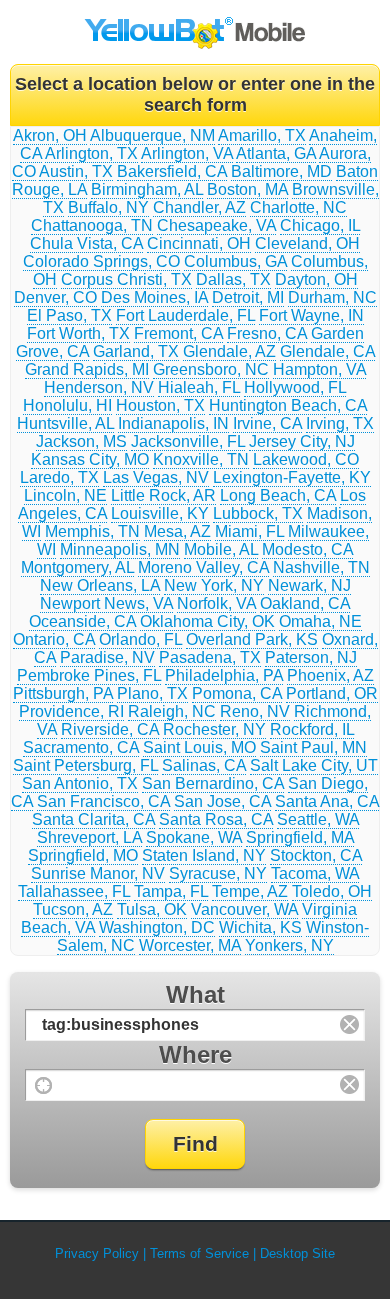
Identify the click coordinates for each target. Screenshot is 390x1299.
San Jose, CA (222, 801)
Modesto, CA (307, 549)
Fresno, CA (267, 333)
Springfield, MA (300, 837)
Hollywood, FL (295, 387)
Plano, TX (152, 693)
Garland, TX (136, 351)
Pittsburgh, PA (63, 693)
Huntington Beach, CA (288, 405)
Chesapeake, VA (216, 225)
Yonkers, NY (289, 945)
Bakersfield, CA (172, 171)
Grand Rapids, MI (87, 369)
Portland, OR (332, 693)
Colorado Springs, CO (101, 261)
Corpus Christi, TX (126, 279)
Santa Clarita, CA (93, 819)
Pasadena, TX (210, 657)
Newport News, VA (106, 603)
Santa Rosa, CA (216, 819)
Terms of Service (199, 1253)
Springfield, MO (83, 855)
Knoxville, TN (201, 459)
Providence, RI (71, 711)
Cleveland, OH (307, 243)
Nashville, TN (321, 567)
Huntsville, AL (65, 423)
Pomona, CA (237, 693)
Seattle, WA (318, 819)
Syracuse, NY (218, 873)
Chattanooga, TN (92, 225)
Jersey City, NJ (302, 441)
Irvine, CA (267, 423)
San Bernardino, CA (213, 783)
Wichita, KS (260, 927)
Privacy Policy (97, 1253)
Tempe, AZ (250, 891)
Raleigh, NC (172, 711)
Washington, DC (157, 927)
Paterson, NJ (311, 657)
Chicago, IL (320, 225)
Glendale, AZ (229, 351)
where (195, 1054)
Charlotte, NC (298, 207)
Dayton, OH (316, 279)
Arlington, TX (91, 153)
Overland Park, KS (252, 639)
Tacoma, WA (315, 873)
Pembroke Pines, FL (89, 675)
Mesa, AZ (177, 531)
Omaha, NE (320, 621)
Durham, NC (332, 297)
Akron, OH (50, 135)
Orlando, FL (140, 639)
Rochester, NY (214, 729)
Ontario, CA (54, 639)
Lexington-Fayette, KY (292, 477)
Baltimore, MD (281, 171)
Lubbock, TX (258, 513)
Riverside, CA (110, 729)
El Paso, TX (69, 315)
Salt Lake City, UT (314, 765)
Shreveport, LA (89, 837)
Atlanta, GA (276, 153)
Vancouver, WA (244, 909)
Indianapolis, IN (173, 423)
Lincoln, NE (65, 495)
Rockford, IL (312, 729)
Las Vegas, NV (156, 477)
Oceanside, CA (82, 621)
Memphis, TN (92, 531)
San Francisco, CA (103, 801)
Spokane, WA (194, 837)
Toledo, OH (332, 891)
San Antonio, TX (80, 783)
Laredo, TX (59, 477)
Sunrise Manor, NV (98, 873)
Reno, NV (255, 711)
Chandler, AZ (199, 207)
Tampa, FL (171, 891)
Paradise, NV (107, 657)
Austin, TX (76, 171)
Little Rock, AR (163, 495)
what (195, 994)
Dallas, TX (233, 279)
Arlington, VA (187, 153)
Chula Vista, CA (86, 243)
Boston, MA (247, 189)
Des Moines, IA (154, 297)
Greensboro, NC (211, 369)
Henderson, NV (99, 387)
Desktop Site (297, 1253)
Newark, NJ (309, 585)
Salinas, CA (204, 765)
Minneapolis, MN (120, 549)
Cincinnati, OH (199, 243)
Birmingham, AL (147, 189)
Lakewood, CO (306, 459)
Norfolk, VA (216, 603)
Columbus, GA (235, 261)
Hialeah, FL (199, 387)
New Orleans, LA (100, 585)
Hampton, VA (319, 369)
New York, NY (214, 585)
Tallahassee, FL (74, 891)
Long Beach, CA (278, 495)
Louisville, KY (160, 513)
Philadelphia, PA (224, 675)
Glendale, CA (327, 351)
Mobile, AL (221, 549)
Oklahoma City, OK (207, 621)
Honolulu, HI (67, 405)
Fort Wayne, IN (311, 315)
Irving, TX (340, 423)
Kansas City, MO (90, 459)
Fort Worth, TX (78, 333)
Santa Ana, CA (327, 801)
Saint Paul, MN (313, 747)
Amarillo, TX (262, 135)
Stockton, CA (316, 855)
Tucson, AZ (73, 909)
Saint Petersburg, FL (85, 765)
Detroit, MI (248, 297)
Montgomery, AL (77, 567)
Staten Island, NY (204, 855)
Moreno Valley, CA (203, 567)
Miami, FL (249, 531)
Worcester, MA (190, 945)
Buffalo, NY (108, 207)
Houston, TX (160, 405)
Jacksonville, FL (188, 441)
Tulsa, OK (152, 909)
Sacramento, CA (81, 747)
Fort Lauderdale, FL (185, 315)
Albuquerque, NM (152, 135)
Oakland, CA (305, 603)
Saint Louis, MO (199, 747)
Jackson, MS (81, 441)
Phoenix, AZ (330, 675)
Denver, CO (55, 297)
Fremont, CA (178, 333)
